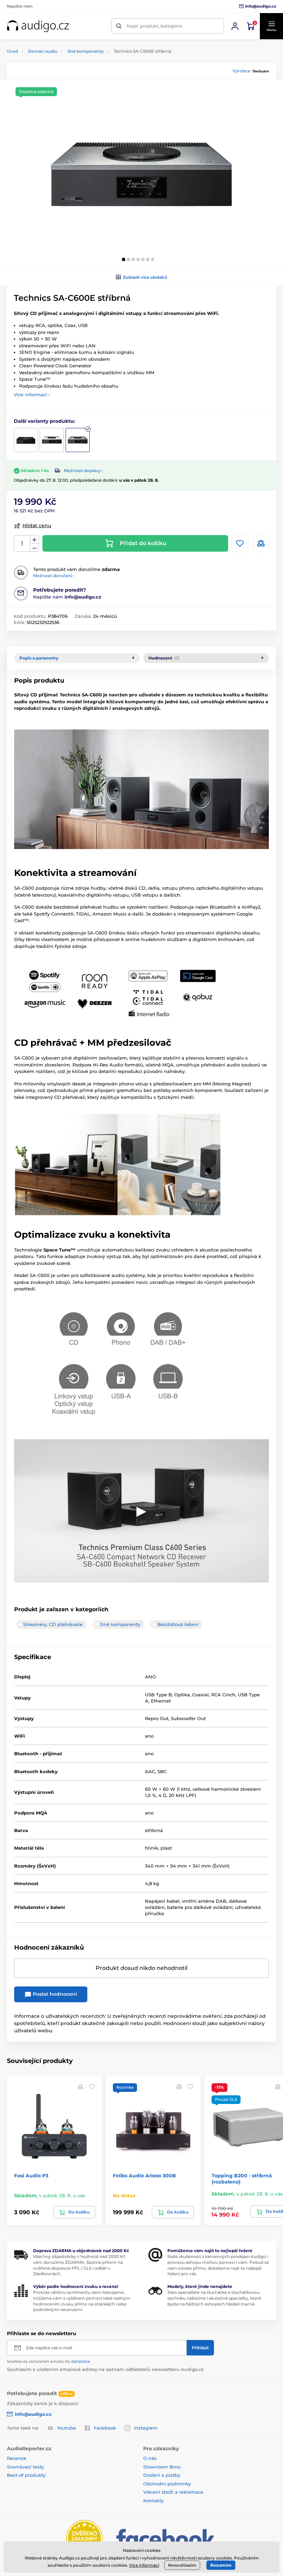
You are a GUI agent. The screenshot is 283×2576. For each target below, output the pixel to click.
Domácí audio (43, 51)
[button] (271, 26)
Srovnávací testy (25, 2467)
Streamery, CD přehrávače (53, 1624)
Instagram (146, 2428)
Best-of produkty (26, 2475)
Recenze (17, 2458)
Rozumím (221, 2565)
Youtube (66, 2428)
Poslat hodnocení (54, 1994)
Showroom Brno (162, 2467)
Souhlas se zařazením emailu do (48, 2361)
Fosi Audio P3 (31, 2176)
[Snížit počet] (35, 548)
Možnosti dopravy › (84, 471)
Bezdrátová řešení (178, 1624)
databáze (81, 2361)
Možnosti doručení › (54, 576)
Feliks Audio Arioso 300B (144, 2176)
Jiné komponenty (86, 51)
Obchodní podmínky (167, 2484)
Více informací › (32, 395)
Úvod (12, 51)
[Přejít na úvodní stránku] (38, 26)
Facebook (105, 2428)
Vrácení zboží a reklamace (173, 2492)
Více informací (144, 2565)
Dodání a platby (162, 2475)
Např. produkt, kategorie (154, 26)
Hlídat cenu (37, 525)
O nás (150, 2458)
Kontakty (153, 2501)
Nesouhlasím (182, 2565)
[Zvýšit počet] (35, 540)
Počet (22, 544)
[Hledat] (119, 26)
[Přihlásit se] (235, 26)
